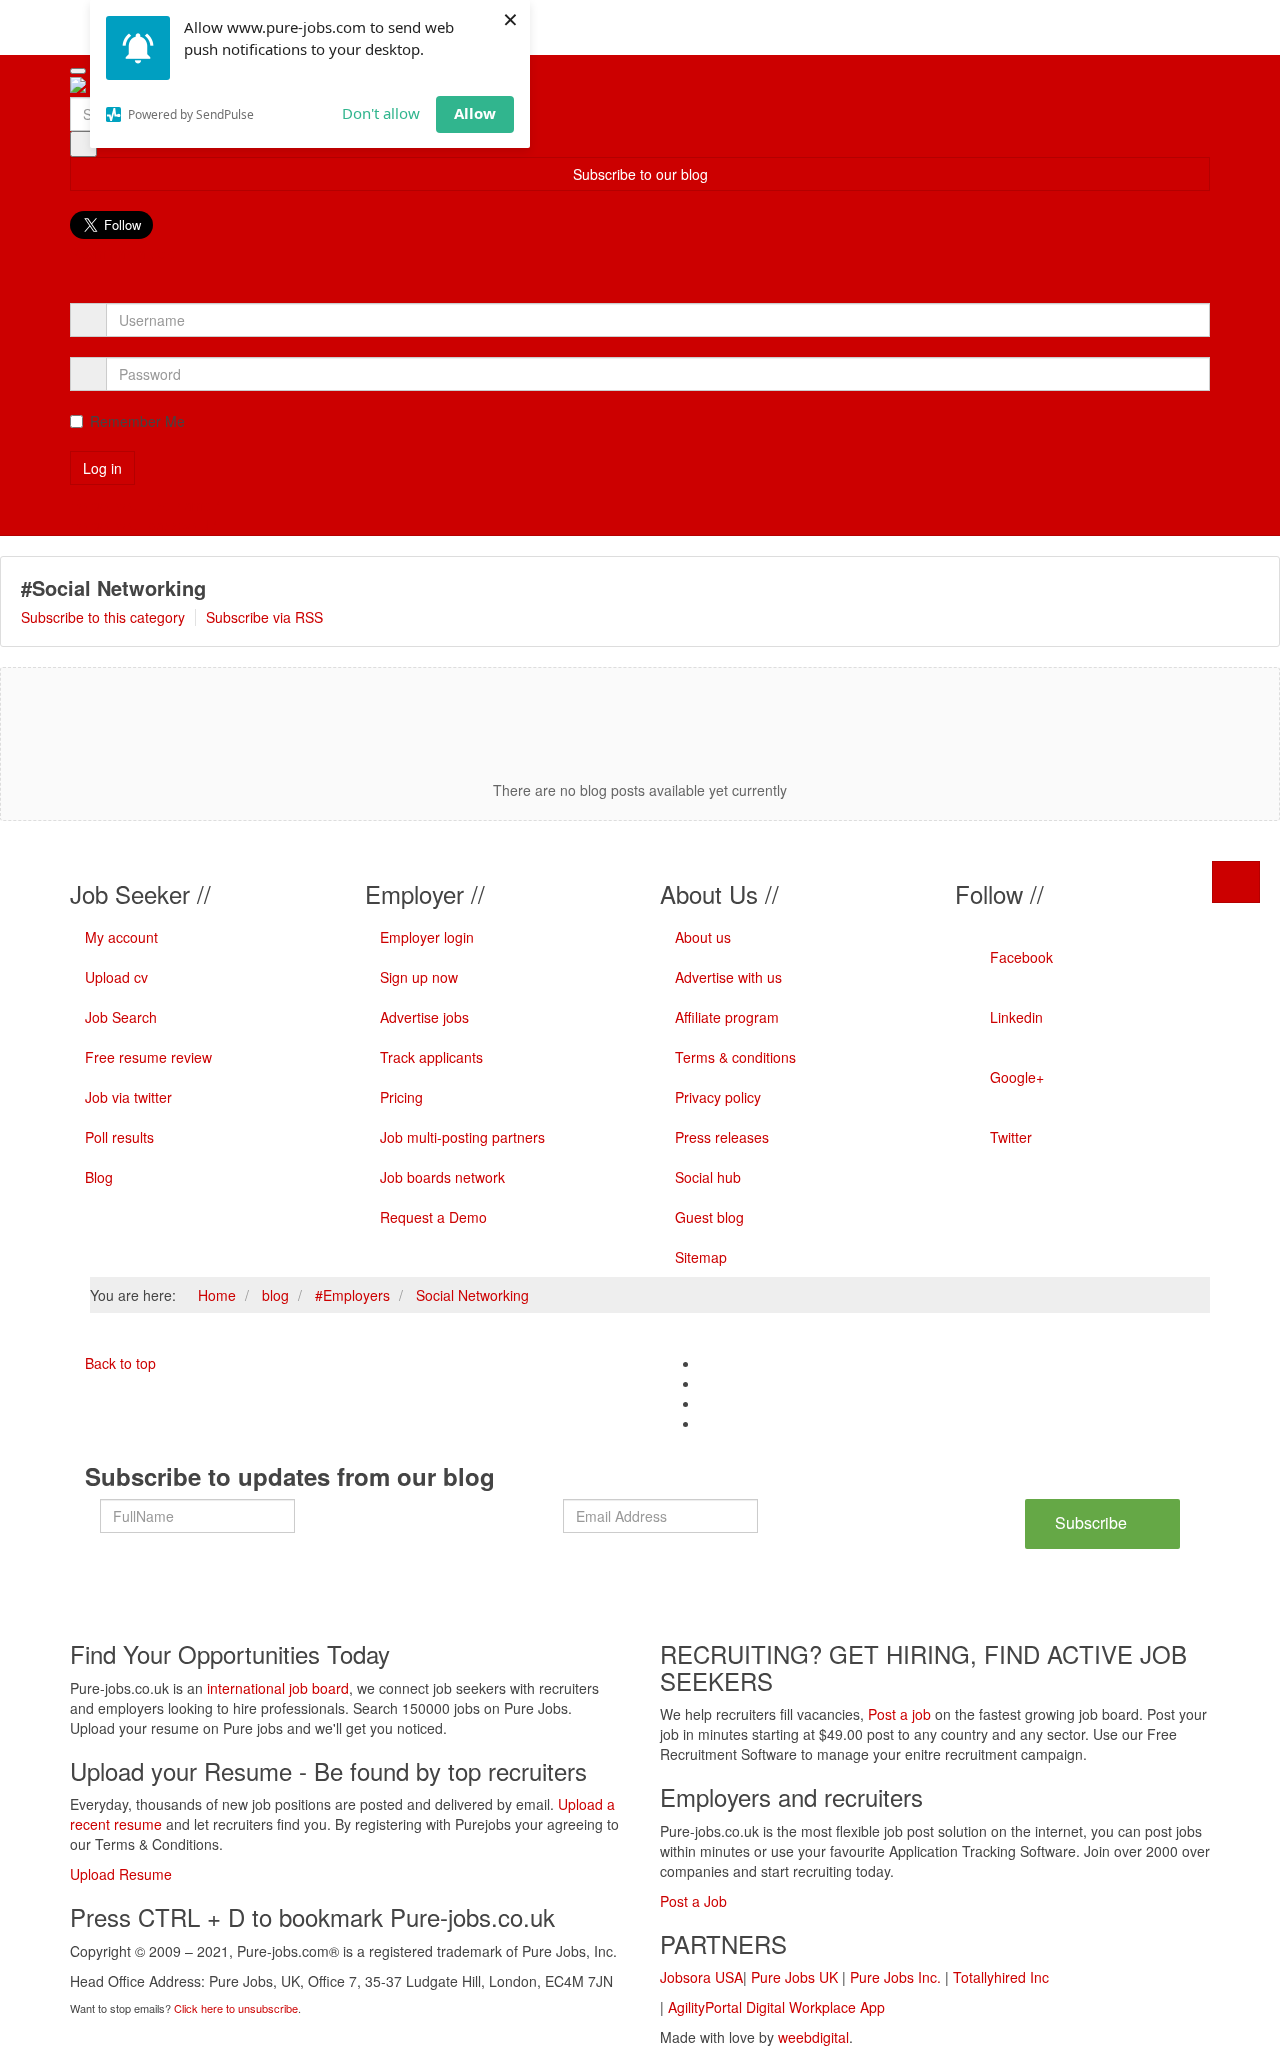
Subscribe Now (1091, 1530)
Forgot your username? (145, 505)
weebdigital (813, 2037)
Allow (475, 113)
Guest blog (709, 1217)
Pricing (401, 1097)
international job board (278, 1688)
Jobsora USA (701, 1977)
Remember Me (137, 421)
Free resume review (148, 1057)
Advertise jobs (424, 1017)
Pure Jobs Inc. (895, 1977)
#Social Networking (113, 587)
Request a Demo (433, 1217)
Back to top (118, 1363)
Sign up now (419, 977)
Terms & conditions (735, 1057)
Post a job (899, 1714)
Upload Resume (121, 1874)
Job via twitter (128, 1097)
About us (703, 937)
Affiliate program (727, 1017)
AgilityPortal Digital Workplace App (776, 2007)
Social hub (708, 1177)
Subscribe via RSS (264, 617)
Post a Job (693, 1901)
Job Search (121, 1017)
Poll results (119, 1137)
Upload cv (116, 977)
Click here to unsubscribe (236, 2008)
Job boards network (442, 1177)
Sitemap (701, 1257)
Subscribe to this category (103, 617)
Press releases (722, 1137)
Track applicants (431, 1057)
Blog (99, 1177)
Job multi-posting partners (462, 1137)
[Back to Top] (1236, 882)
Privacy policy (718, 1097)
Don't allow (381, 113)
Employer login (427, 937)
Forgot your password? (143, 525)
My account (121, 937)
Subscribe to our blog (640, 174)
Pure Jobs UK (794, 1977)
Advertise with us (728, 977)
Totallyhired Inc (1001, 1977)
